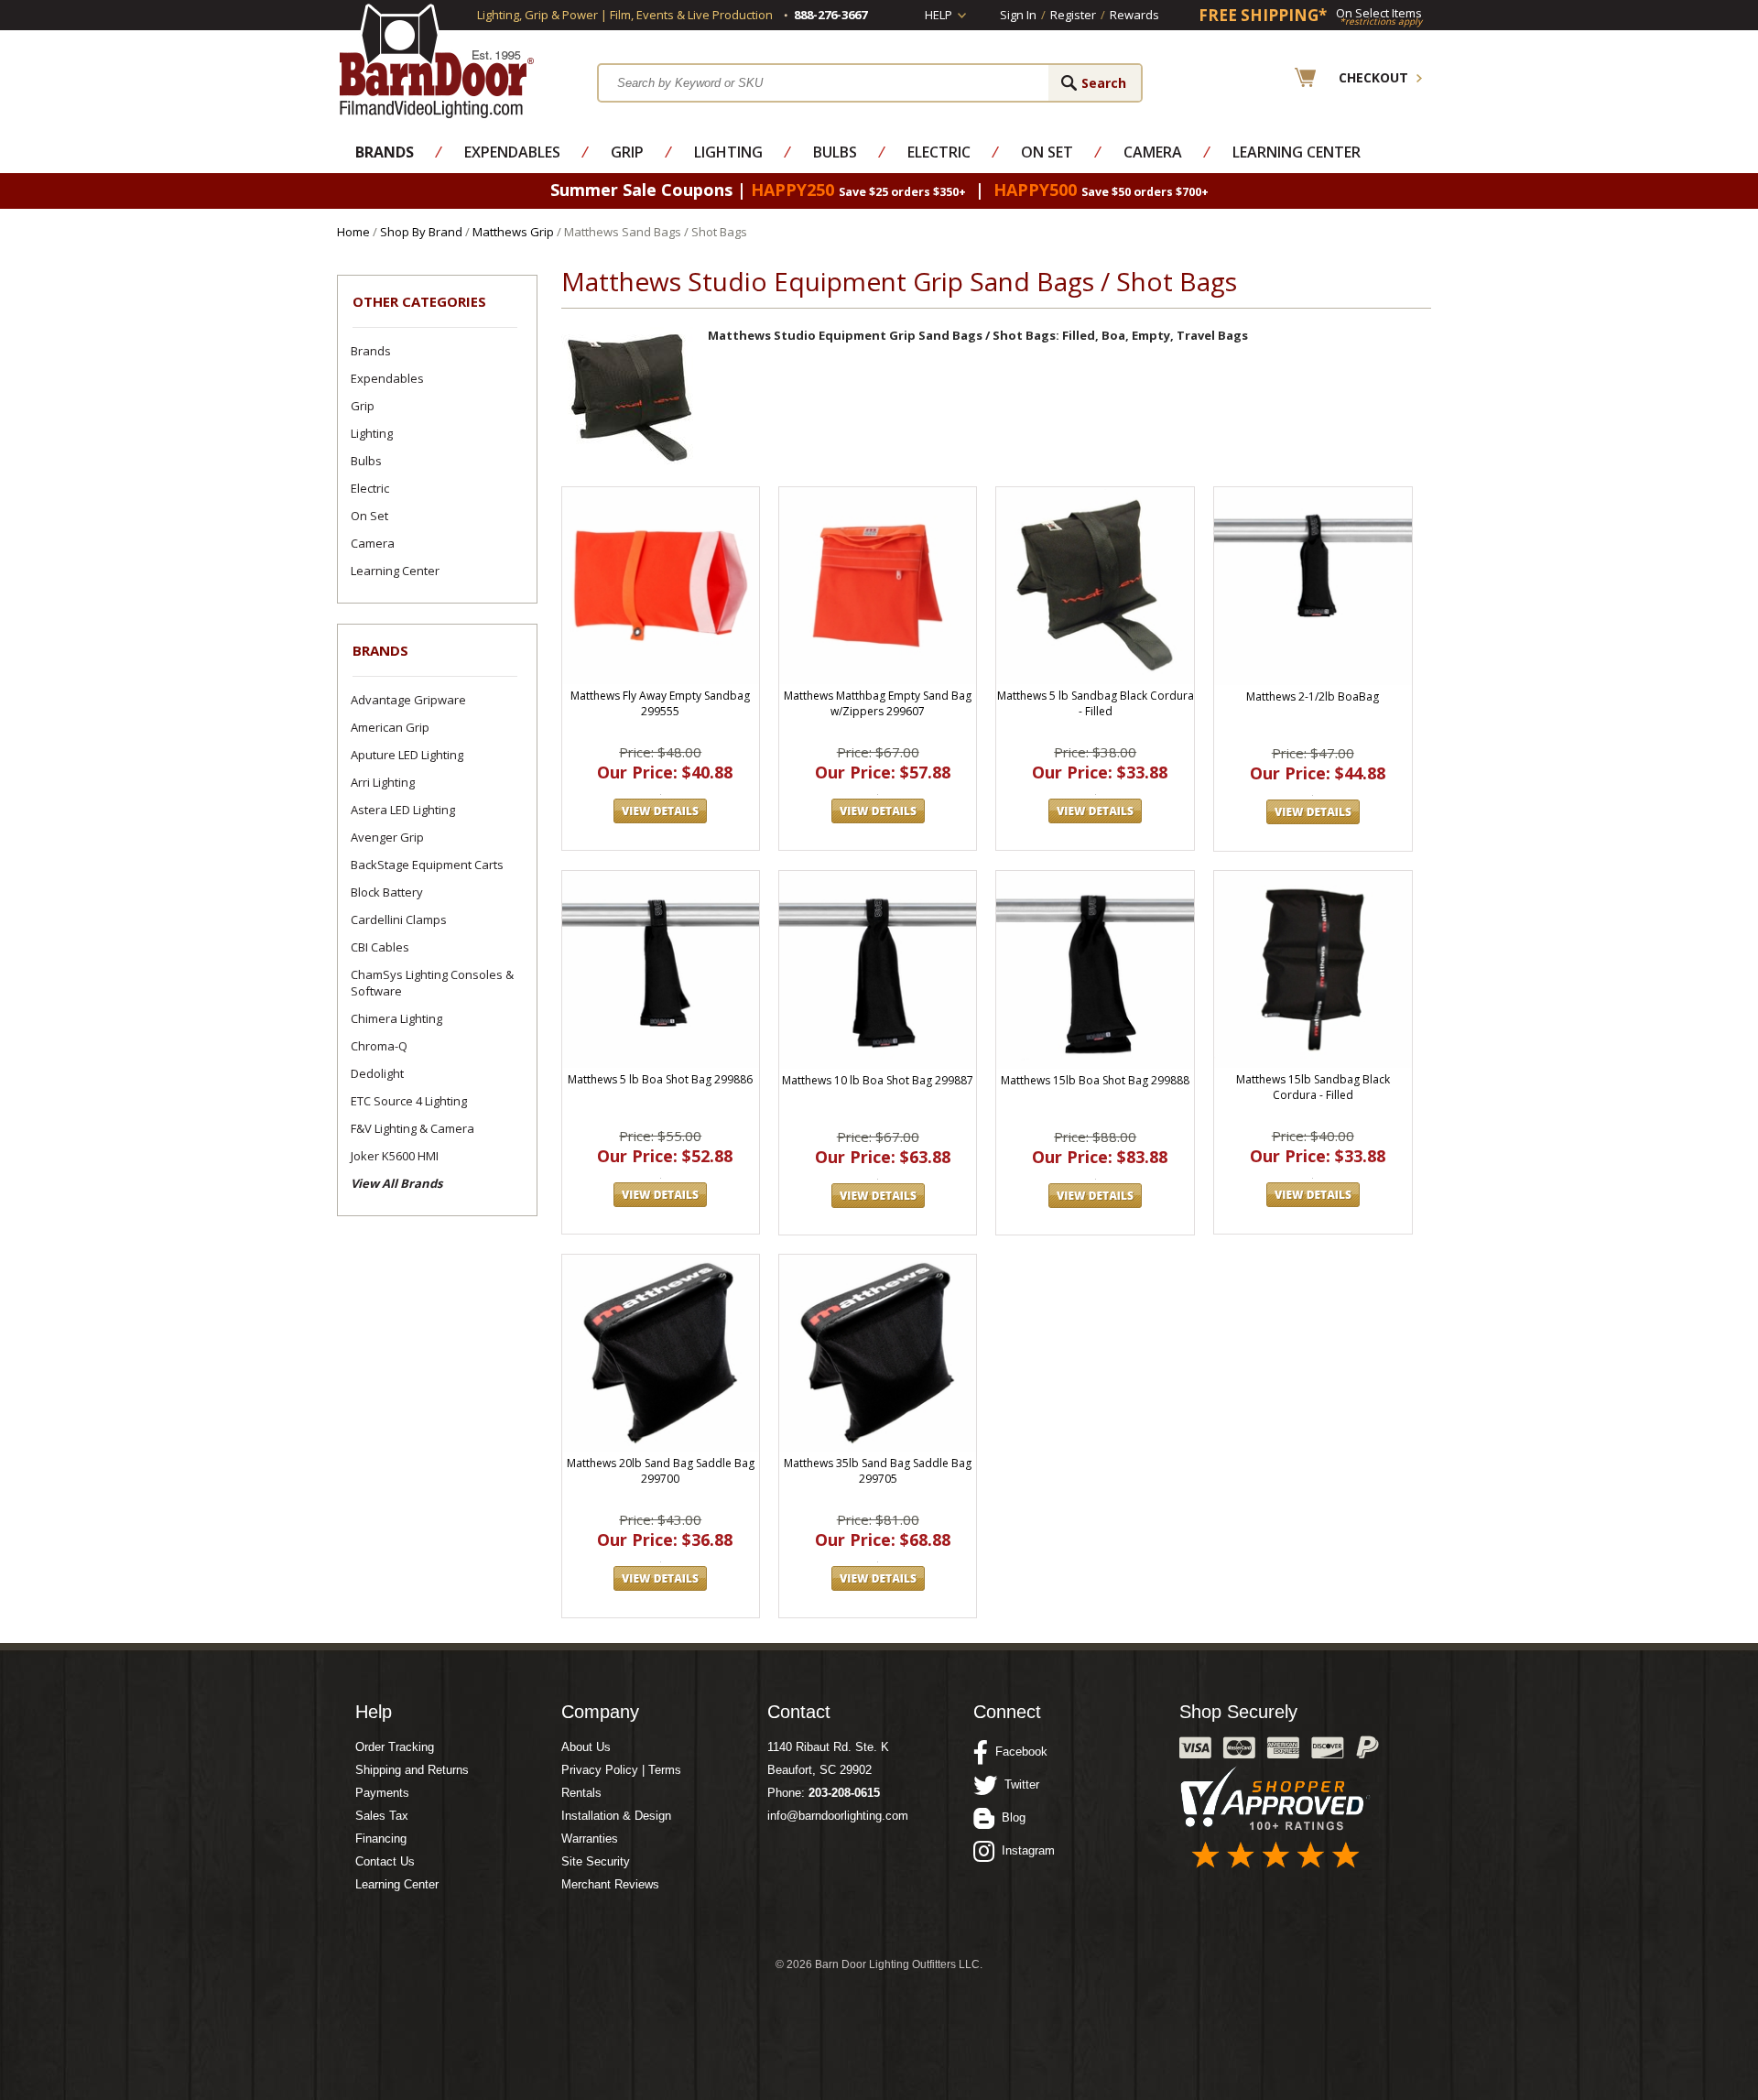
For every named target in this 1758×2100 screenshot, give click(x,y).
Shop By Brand (421, 232)
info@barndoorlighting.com (838, 1816)
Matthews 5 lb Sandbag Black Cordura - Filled (1096, 703)
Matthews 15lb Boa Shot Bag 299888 (1095, 1080)
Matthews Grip (513, 232)
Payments (382, 1793)
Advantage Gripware (408, 700)
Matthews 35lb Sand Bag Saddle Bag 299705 (878, 1471)
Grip (627, 152)
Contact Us (385, 1861)
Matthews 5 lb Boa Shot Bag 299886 (660, 1079)
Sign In (1018, 15)
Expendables (512, 152)
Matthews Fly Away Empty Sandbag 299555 (660, 703)
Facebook (1018, 1752)
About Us (586, 1747)
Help (939, 15)
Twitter (1018, 1784)
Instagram (1025, 1850)
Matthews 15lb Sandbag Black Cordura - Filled (1313, 1087)
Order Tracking (395, 1747)
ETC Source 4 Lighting (409, 1101)
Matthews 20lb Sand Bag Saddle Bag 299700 (661, 1471)
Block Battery (387, 892)
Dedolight (377, 1073)
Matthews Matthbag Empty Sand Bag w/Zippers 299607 (878, 703)
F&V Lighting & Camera (412, 1128)
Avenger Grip (387, 837)
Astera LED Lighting (403, 810)
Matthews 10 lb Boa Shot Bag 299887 (878, 1080)
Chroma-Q (379, 1046)
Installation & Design (616, 1816)
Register (1073, 15)
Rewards (1134, 15)
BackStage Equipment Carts (427, 865)
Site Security (596, 1861)
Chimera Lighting (396, 1018)
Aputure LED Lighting (407, 755)
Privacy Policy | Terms (621, 1770)
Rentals (581, 1793)
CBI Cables (380, 947)
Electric (939, 152)
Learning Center (1297, 152)
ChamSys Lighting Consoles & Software (432, 983)
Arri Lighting (383, 782)
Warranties (590, 1839)
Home (353, 232)
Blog (1010, 1817)
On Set (1047, 152)
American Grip (390, 727)
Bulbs (835, 152)
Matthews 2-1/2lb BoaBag (1313, 696)
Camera (1153, 152)
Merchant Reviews (610, 1884)
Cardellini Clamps (399, 919)
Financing (381, 1839)
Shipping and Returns (412, 1770)
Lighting (728, 152)
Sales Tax (382, 1816)
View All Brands (396, 1183)
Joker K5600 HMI (395, 1156)
